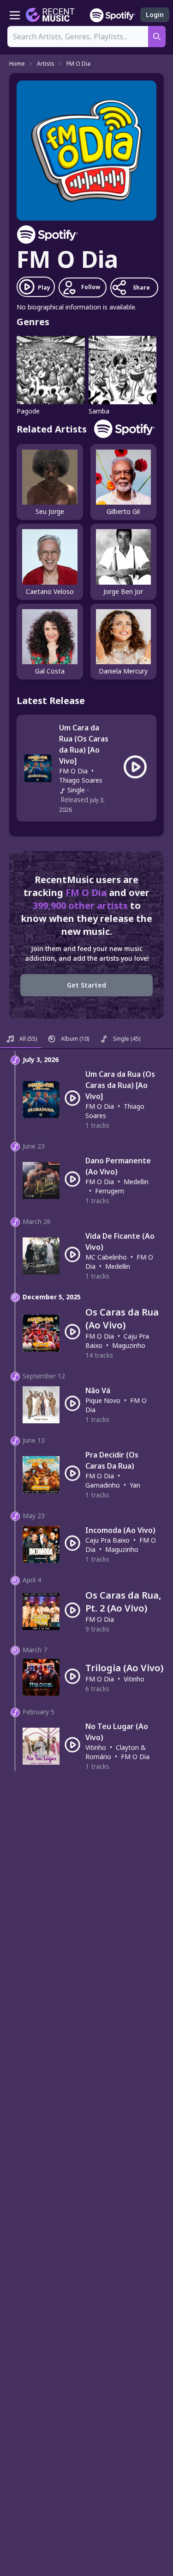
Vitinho (134, 1679)
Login (155, 15)
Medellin (136, 1182)
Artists (46, 64)
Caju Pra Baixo (107, 1540)
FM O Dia (78, 64)
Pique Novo (103, 1400)
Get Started (86, 985)
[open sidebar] (15, 15)
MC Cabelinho (106, 1257)
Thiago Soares (81, 780)
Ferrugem (110, 1191)
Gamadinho (103, 1485)
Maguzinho (129, 1345)
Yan (135, 1485)
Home (17, 64)
